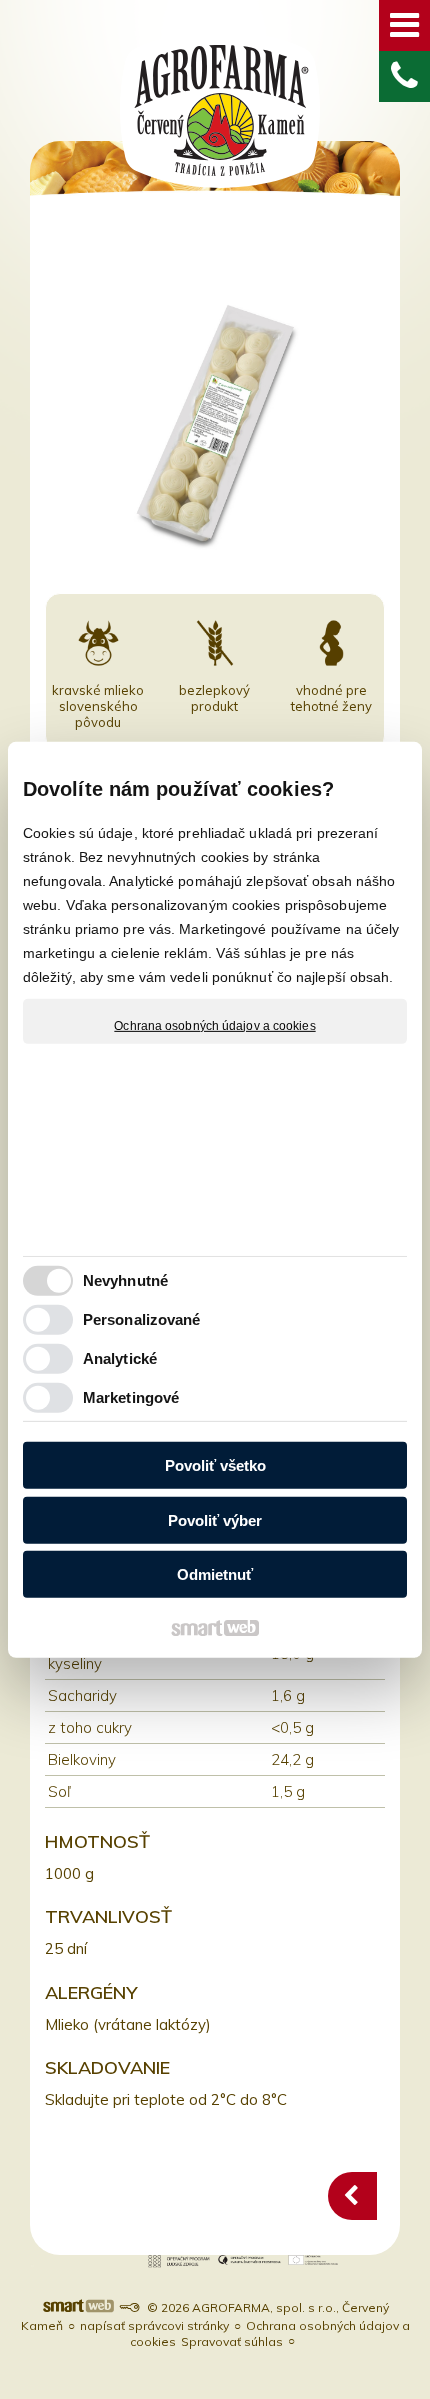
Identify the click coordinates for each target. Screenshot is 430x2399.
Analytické (120, 1358)
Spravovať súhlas (232, 2341)
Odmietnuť (215, 1574)
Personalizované (142, 1319)
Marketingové (131, 1397)
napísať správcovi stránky (154, 2325)
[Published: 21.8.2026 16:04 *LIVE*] (129, 2307)
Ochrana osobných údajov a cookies (214, 1025)
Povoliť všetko (215, 1465)
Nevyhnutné (125, 1280)
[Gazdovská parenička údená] (352, 2196)
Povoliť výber (215, 1520)
